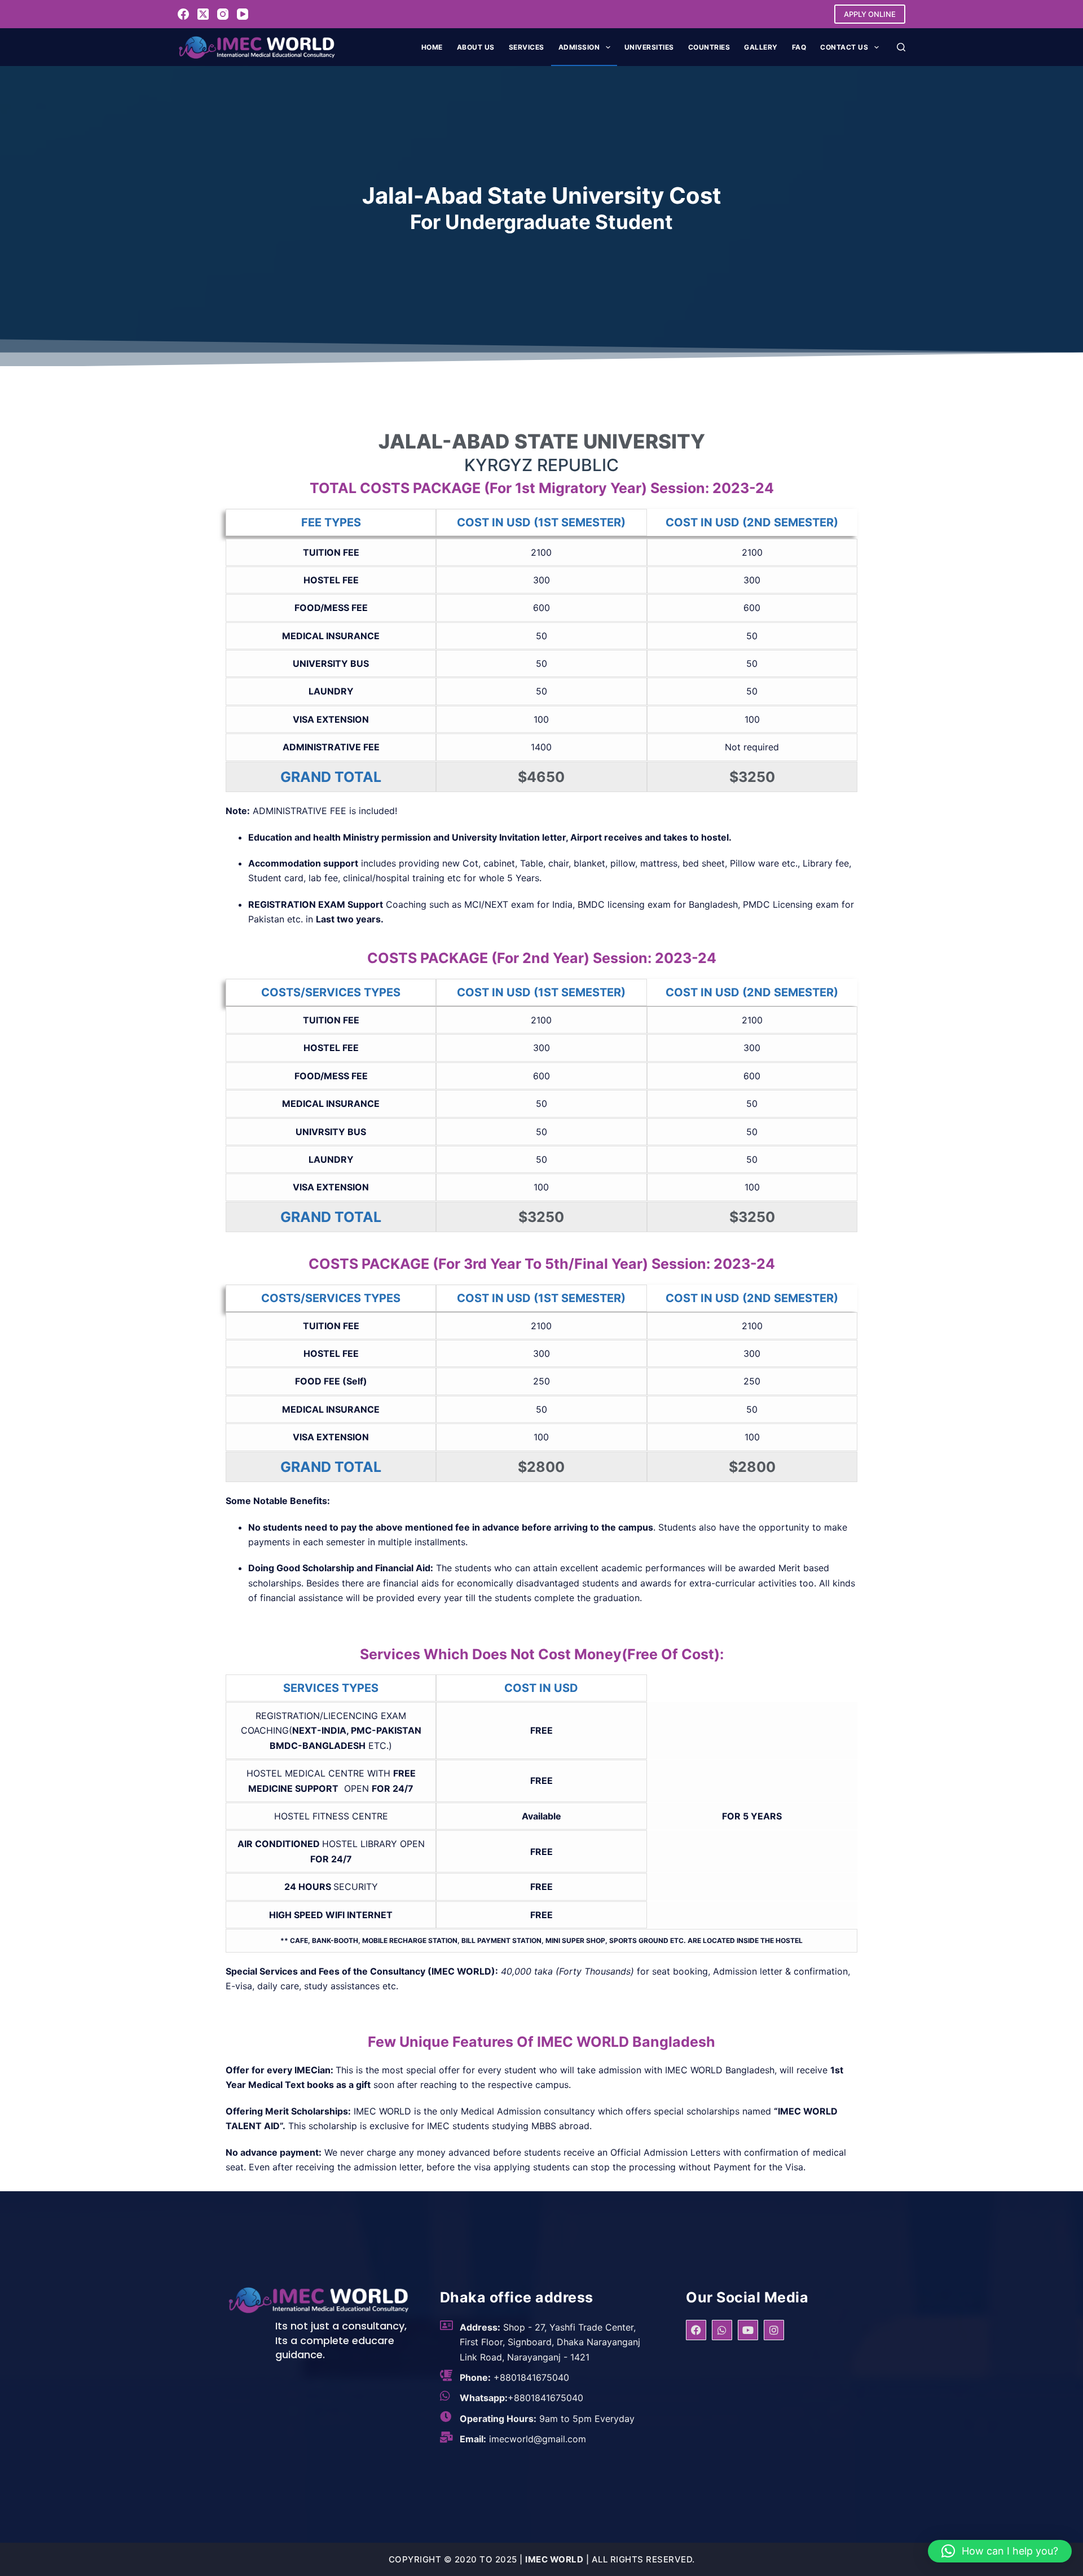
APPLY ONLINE (870, 14)
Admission (579, 47)
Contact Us (844, 47)
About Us (476, 47)
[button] (1000, 2551)
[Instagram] (223, 14)
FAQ (799, 47)
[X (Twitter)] (203, 14)
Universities (649, 47)
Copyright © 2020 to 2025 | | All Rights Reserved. (542, 2559)
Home (432, 47)
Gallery (761, 47)
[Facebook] (183, 14)
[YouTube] (243, 14)
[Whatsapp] (722, 2330)
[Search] (901, 47)
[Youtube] (748, 2330)
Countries (709, 47)
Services (527, 47)
